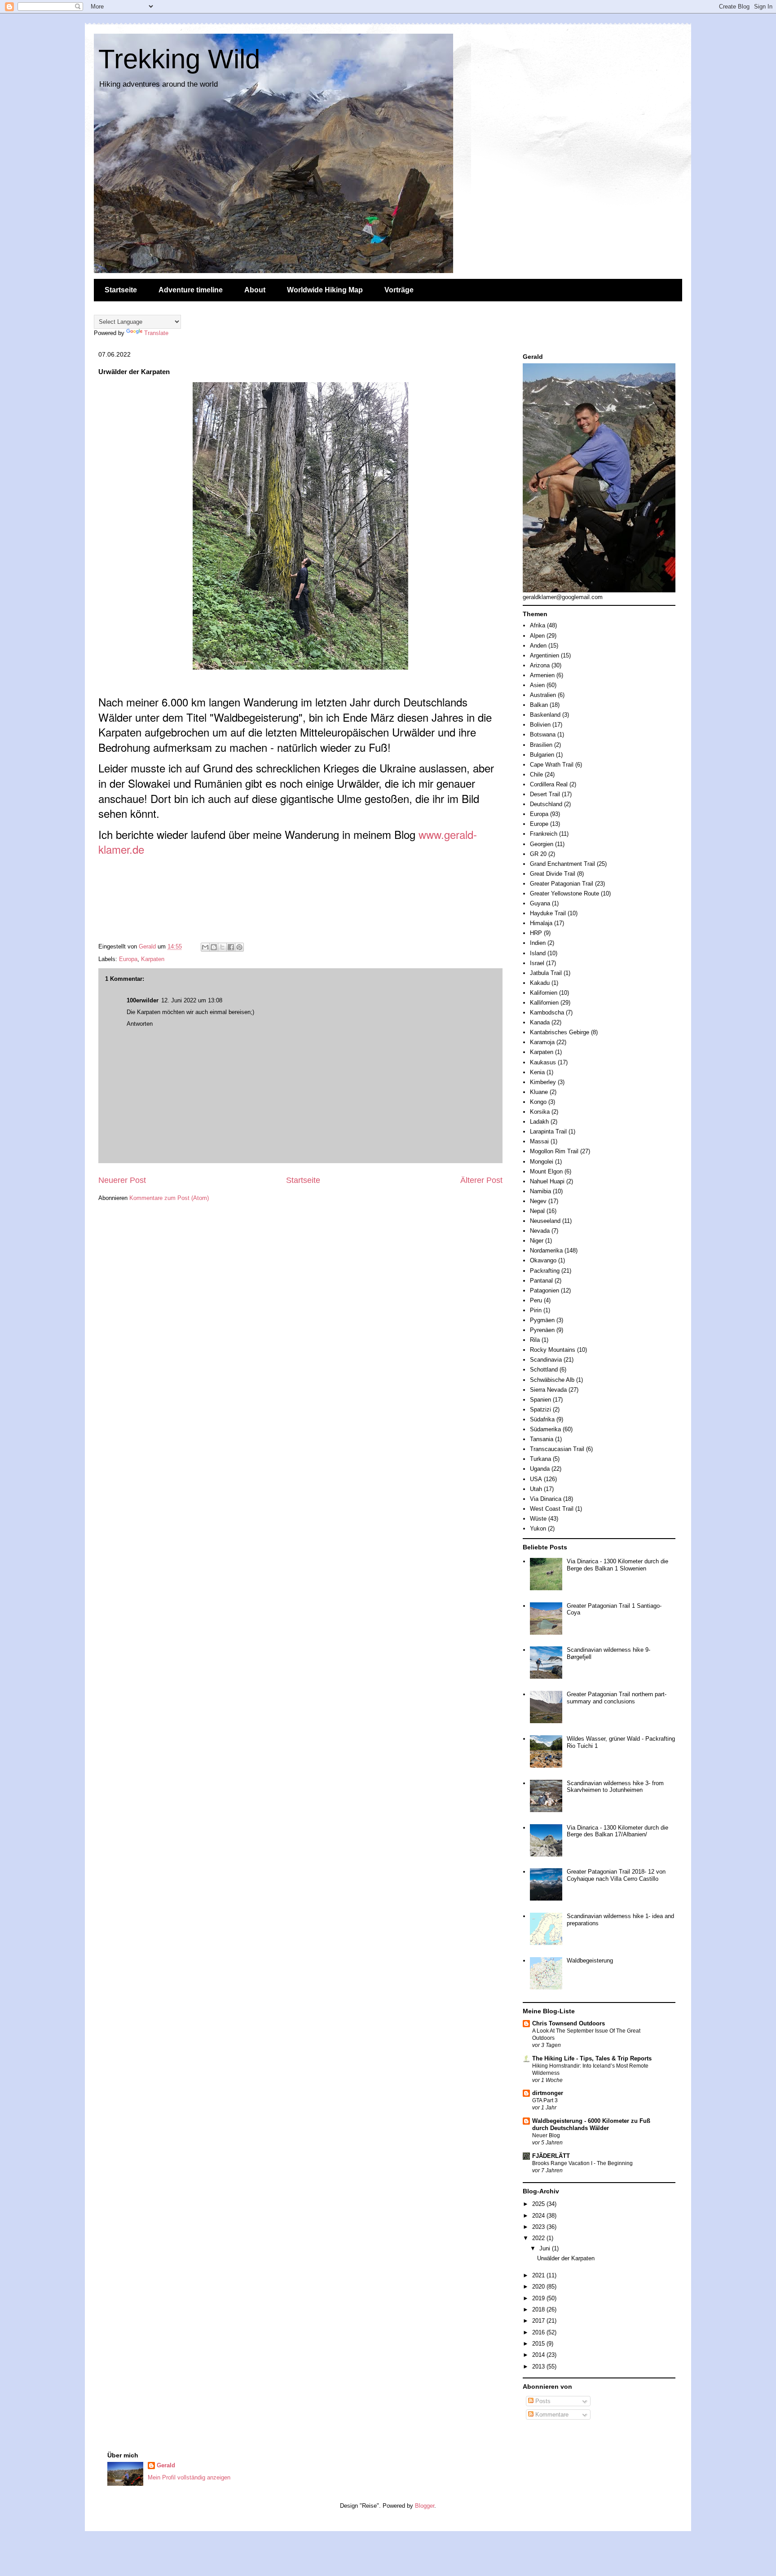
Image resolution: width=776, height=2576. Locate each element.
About (255, 290)
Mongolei (542, 1162)
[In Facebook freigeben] (231, 947)
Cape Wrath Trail (552, 765)
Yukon (538, 1528)
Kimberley (543, 1082)
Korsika (540, 1112)
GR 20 (538, 854)
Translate (156, 333)
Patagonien (545, 1290)
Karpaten (153, 959)
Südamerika (545, 1429)
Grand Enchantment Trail (562, 864)
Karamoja (542, 1042)
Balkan (539, 705)
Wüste (538, 1519)
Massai (539, 1141)
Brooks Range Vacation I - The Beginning (582, 2163)
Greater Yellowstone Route (564, 893)
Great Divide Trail (553, 874)
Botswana (543, 734)
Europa (128, 959)
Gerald (166, 2465)
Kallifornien (544, 1003)
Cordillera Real (549, 784)
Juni (546, 2248)
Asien (537, 685)
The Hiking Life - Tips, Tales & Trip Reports (592, 2058)
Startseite (121, 290)
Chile (536, 774)
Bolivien (540, 725)
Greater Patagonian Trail (562, 884)
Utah (536, 1489)
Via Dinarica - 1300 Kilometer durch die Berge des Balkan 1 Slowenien (617, 1565)
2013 (539, 2366)
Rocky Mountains (553, 1350)
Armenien (542, 675)
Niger (537, 1241)
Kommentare (551, 2415)
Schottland (544, 1370)
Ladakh (539, 1122)
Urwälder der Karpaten (566, 2258)
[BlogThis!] (214, 947)
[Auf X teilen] (222, 947)
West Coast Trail (552, 1509)
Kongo (538, 1102)
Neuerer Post (122, 1180)
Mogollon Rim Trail (554, 1151)
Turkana (540, 1459)
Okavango (543, 1260)
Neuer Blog (546, 2135)
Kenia (537, 1072)
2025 (539, 2204)
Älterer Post (481, 1180)
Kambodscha (547, 1012)
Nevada (540, 1231)
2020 (539, 2287)
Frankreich (544, 834)
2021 (539, 2275)
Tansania (542, 1439)
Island (538, 953)
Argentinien (545, 655)
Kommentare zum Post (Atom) (169, 1198)
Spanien (540, 1400)
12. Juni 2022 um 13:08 (192, 1000)
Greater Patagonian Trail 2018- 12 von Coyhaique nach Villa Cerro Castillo (616, 1875)
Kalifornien (544, 993)
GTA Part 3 (545, 2100)
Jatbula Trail (546, 973)
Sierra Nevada (548, 1390)
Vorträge (399, 290)
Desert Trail (545, 794)
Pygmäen (542, 1320)
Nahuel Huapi (547, 1181)
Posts (542, 2401)
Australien (543, 695)
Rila (535, 1340)
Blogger (425, 2506)
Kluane (539, 1092)
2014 (539, 2355)
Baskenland (545, 715)
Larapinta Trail (548, 1131)
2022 (539, 2238)
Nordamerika (546, 1251)
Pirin (536, 1310)
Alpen (537, 636)
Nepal (537, 1211)
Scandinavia (546, 1360)
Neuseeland (545, 1221)
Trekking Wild (179, 59)
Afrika (538, 625)
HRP (536, 933)
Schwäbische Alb (552, 1380)
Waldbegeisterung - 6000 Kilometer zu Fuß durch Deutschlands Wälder (591, 2124)
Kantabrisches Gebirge (560, 1032)
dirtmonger (548, 2093)
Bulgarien (542, 755)
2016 (539, 2332)
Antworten (140, 1024)
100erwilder (143, 1000)
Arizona (540, 665)
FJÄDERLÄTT (551, 2156)
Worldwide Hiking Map (325, 290)
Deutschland (546, 804)
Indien (538, 943)
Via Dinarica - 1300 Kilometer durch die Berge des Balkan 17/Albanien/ (617, 1831)
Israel (537, 963)
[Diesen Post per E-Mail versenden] (205, 947)
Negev (538, 1201)
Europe (539, 824)
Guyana (540, 903)
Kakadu (540, 983)
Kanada (540, 1022)
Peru (536, 1300)
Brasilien (541, 745)
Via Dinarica (546, 1499)
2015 (539, 2344)
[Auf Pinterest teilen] (239, 947)
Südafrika (542, 1419)
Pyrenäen (542, 1330)
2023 (539, 2227)
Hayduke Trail (548, 913)
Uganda (540, 1469)
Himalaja (541, 923)
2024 (539, 2216)
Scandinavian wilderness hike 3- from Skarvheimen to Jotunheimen (615, 1787)
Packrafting (545, 1271)
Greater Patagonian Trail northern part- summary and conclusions (617, 1698)
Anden (538, 646)
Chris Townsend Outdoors (569, 2023)
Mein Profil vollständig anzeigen (189, 2477)
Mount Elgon (546, 1171)
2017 (539, 2321)
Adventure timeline (191, 290)
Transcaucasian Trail (557, 1449)
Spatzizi (540, 1409)
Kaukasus (543, 1062)
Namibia (540, 1191)
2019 (539, 2298)
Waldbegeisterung (590, 1961)
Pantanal (541, 1281)
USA (536, 1479)
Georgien (542, 844)
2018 (539, 2309)
